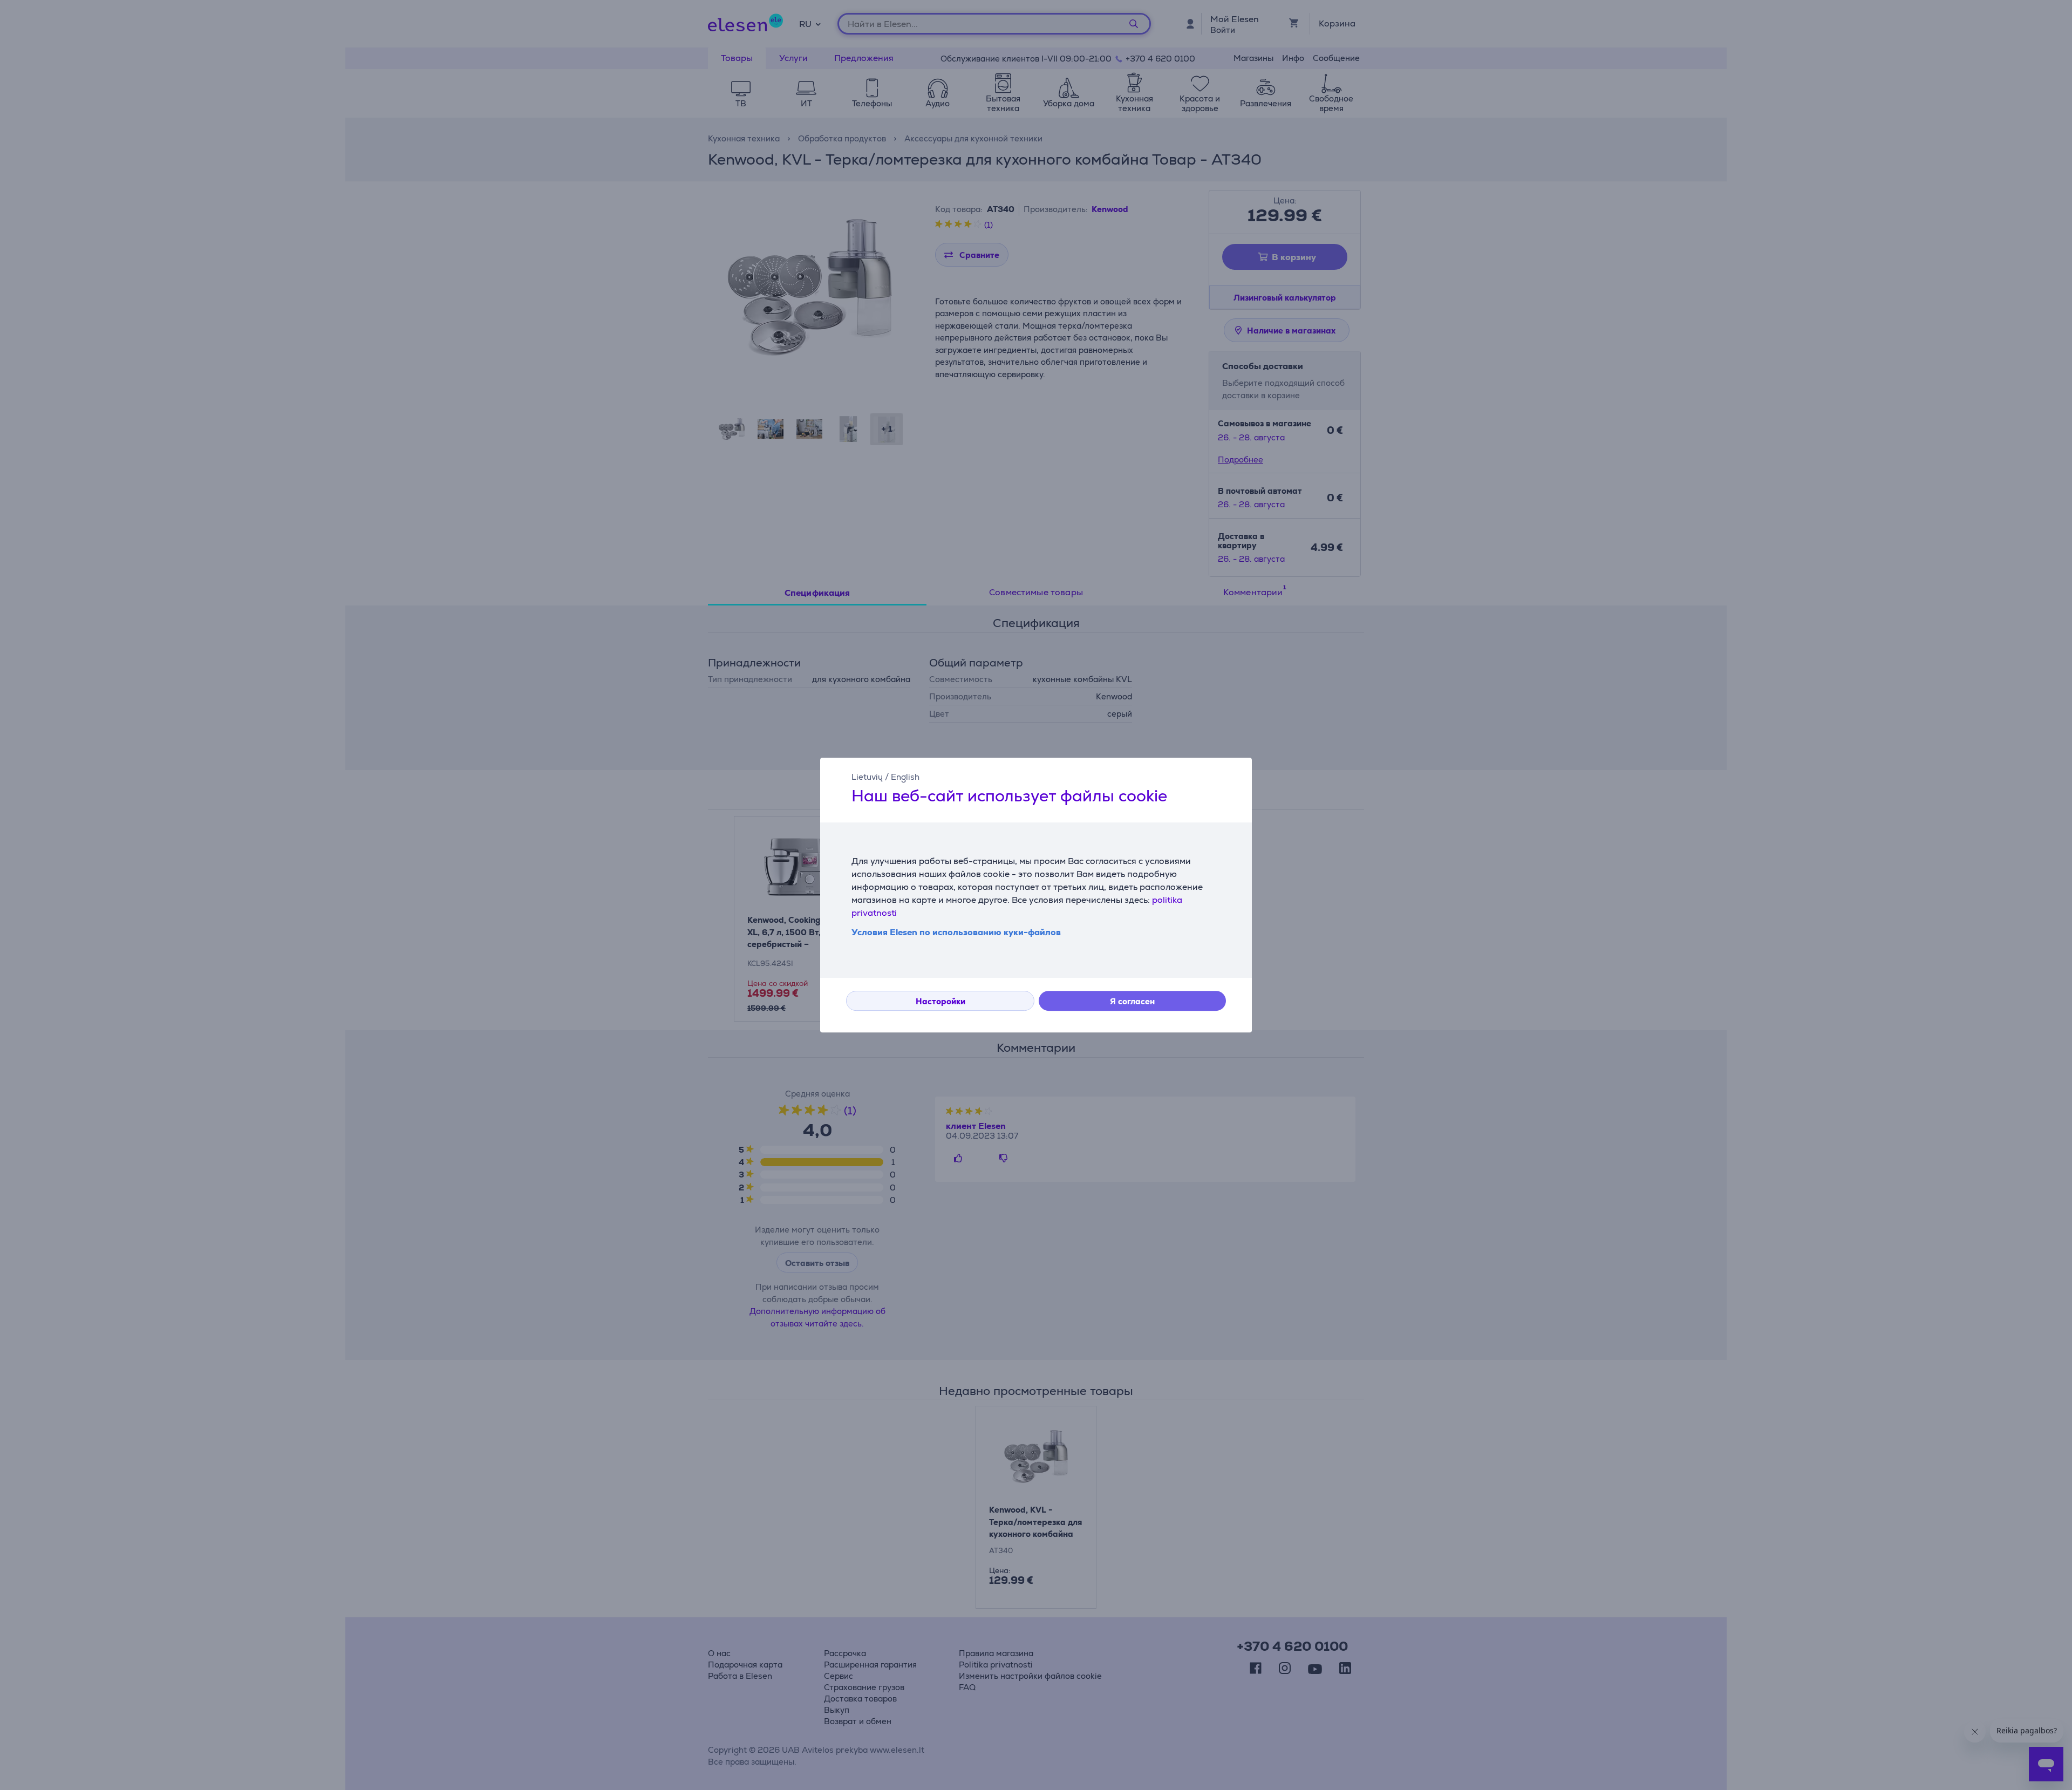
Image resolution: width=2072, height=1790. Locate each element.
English (905, 777)
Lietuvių (867, 777)
